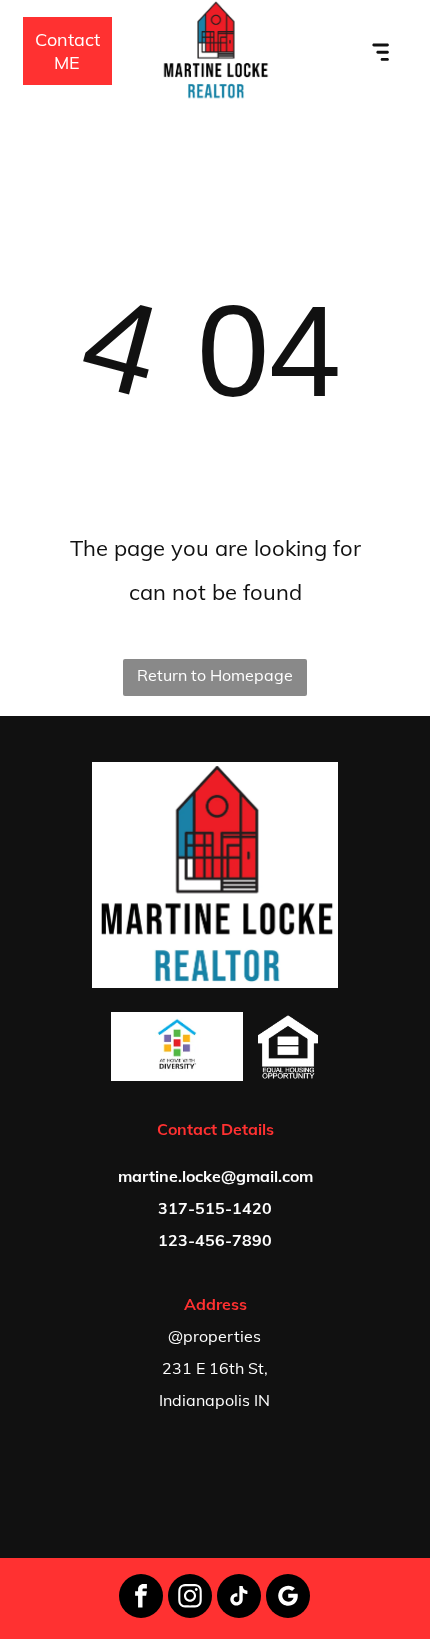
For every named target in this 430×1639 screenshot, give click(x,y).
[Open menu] (381, 51)
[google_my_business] (288, 1598)
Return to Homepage (215, 675)
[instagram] (190, 1598)
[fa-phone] (14, 61)
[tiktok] (239, 1598)
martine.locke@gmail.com (215, 1176)
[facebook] (141, 1598)
